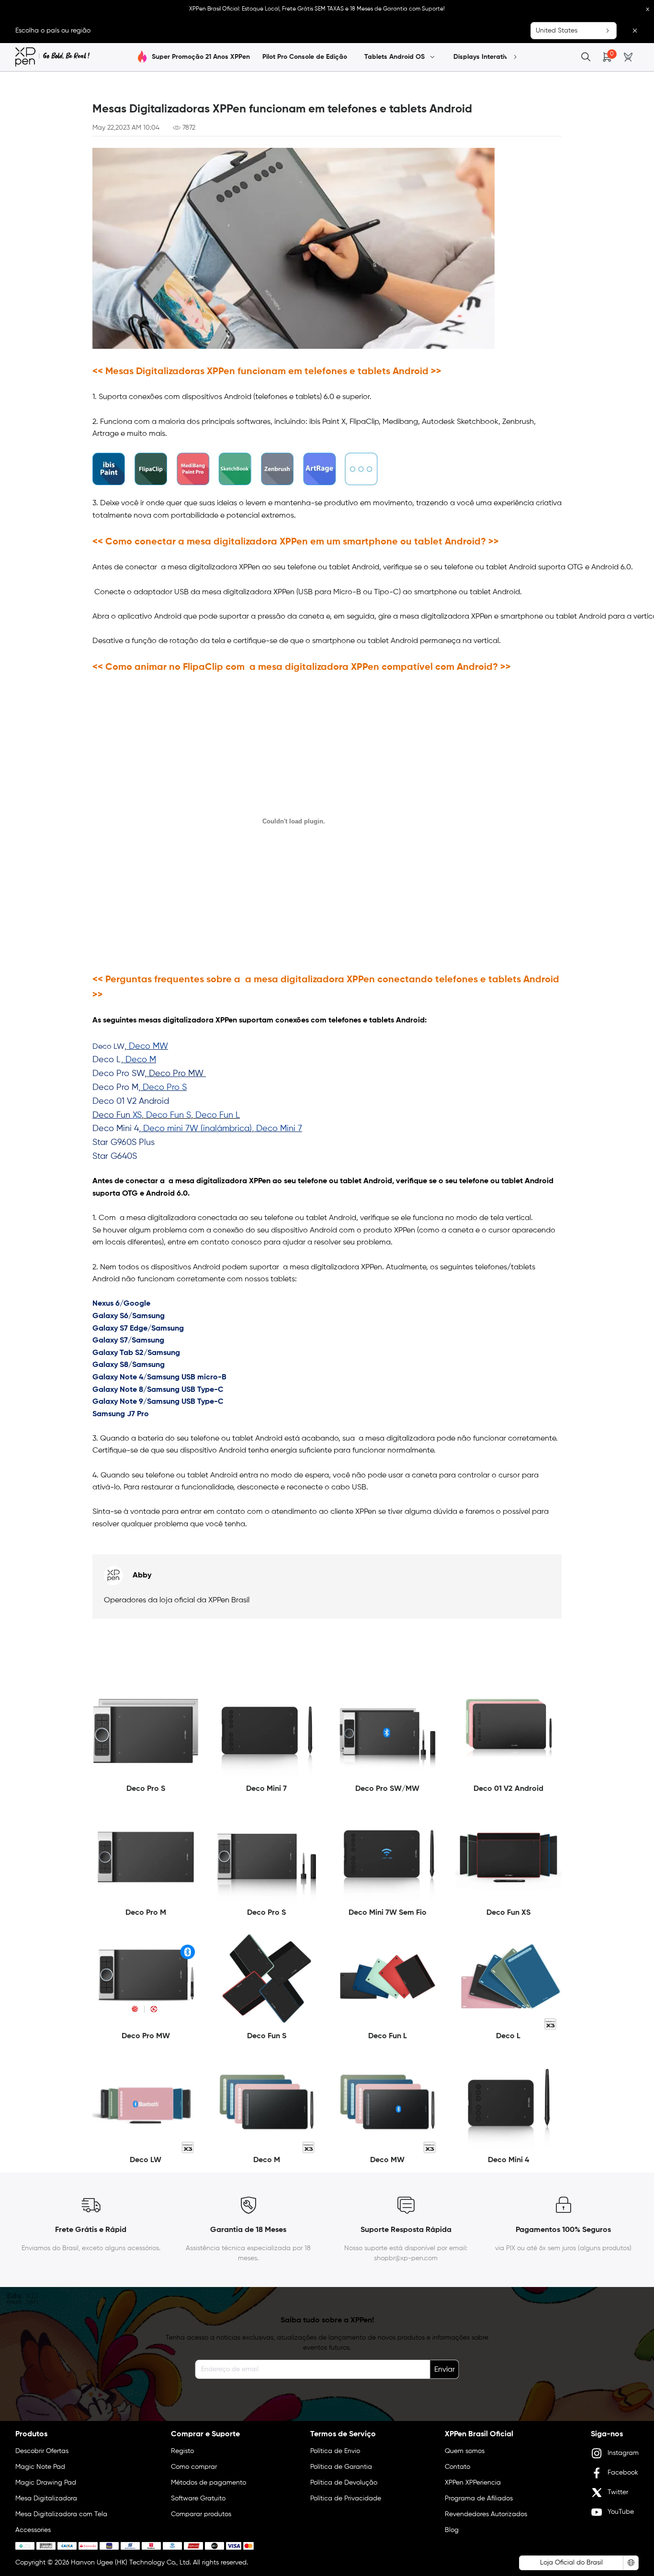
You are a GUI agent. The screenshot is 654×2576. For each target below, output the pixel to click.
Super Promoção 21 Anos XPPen (201, 57)
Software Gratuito (198, 2498)
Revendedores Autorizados (486, 2514)
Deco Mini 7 (279, 1129)
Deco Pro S (165, 1088)
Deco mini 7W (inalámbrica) (197, 1129)
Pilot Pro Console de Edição (305, 57)
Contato (457, 2467)
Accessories (33, 2530)
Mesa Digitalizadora (46, 2498)
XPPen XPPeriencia (473, 2483)
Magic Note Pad (40, 2467)
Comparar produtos (201, 2514)
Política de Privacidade (346, 2498)
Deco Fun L (218, 1115)
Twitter (618, 2492)
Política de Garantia (341, 2467)
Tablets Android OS (395, 57)
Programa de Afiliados (479, 2498)
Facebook (623, 2473)
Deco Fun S (169, 1115)
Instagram (623, 2453)
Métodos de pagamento (209, 2483)
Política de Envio (335, 2451)
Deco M (141, 1060)
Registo (182, 2451)
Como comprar (194, 2467)
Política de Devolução (344, 2483)
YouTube (621, 2512)
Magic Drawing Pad (46, 2483)
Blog (452, 2530)
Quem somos (465, 2451)
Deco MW (148, 1046)
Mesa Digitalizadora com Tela (61, 2514)
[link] (52, 57)
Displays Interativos (485, 57)
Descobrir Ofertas (42, 2451)
